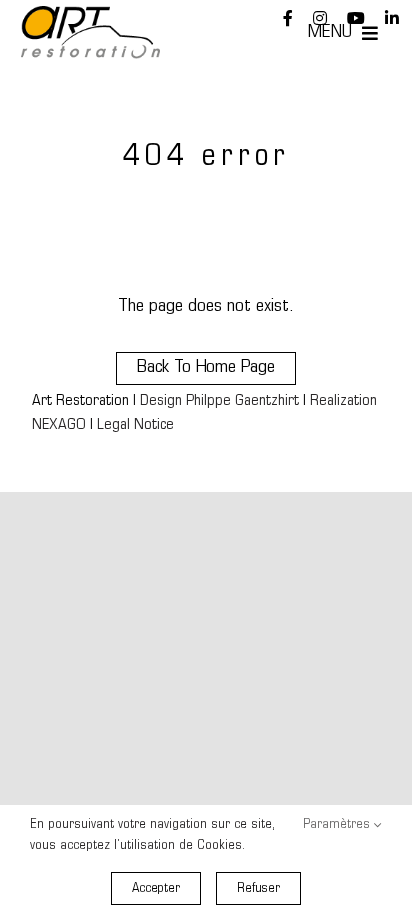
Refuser (258, 888)
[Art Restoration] (90, 15)
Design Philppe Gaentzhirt (219, 401)
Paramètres (338, 824)
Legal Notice (135, 425)
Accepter (156, 888)
